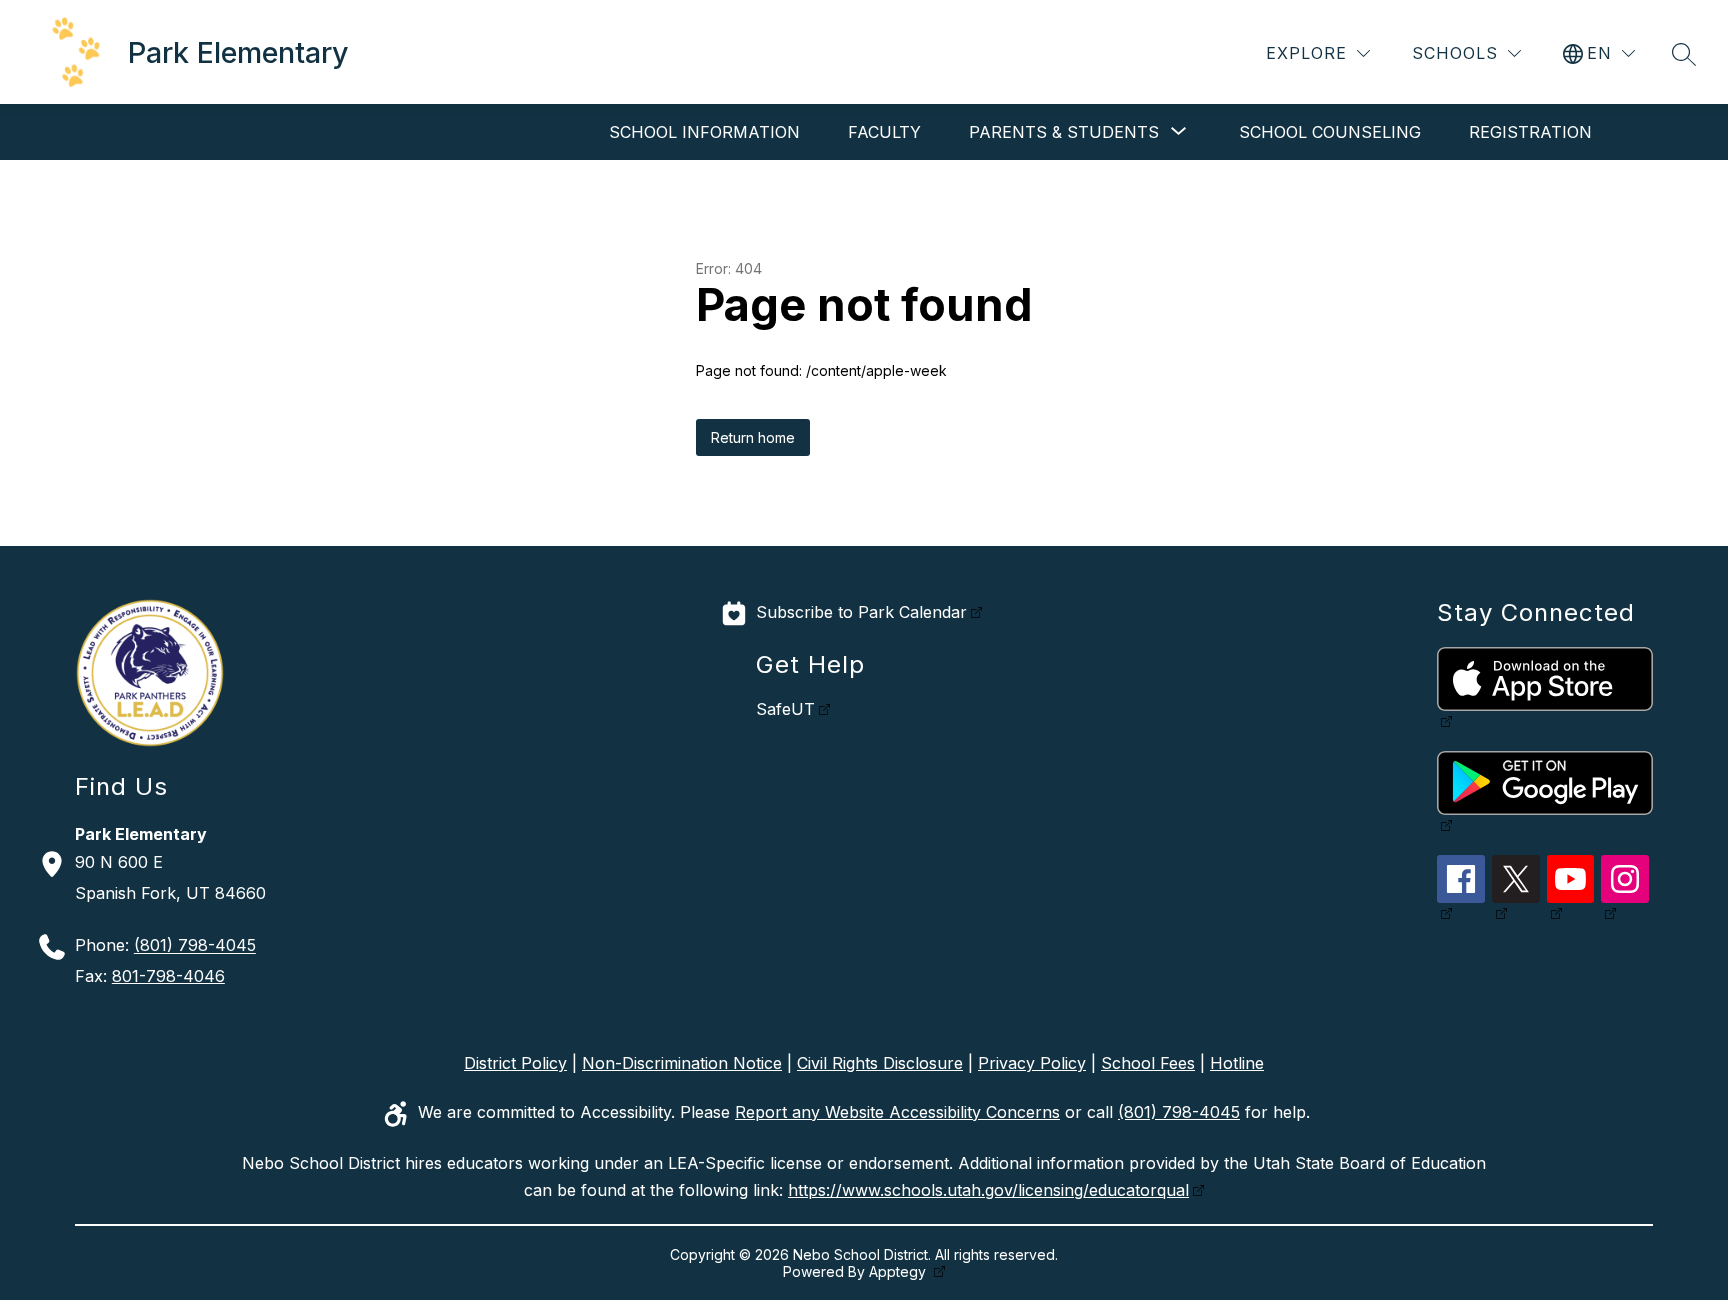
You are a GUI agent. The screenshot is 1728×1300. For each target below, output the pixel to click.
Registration (1530, 132)
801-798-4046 (168, 976)
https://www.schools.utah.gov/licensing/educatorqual (988, 1190)
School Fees (1148, 1063)
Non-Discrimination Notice (682, 1063)
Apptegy (899, 1271)
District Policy (515, 1063)
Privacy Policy (1032, 1063)
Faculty (884, 132)
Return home (753, 437)
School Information (704, 132)
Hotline (1237, 1063)
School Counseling (1330, 132)
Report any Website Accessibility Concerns (897, 1112)
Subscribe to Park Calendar (861, 612)
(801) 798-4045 (195, 946)
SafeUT (785, 709)
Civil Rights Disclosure (880, 1063)
